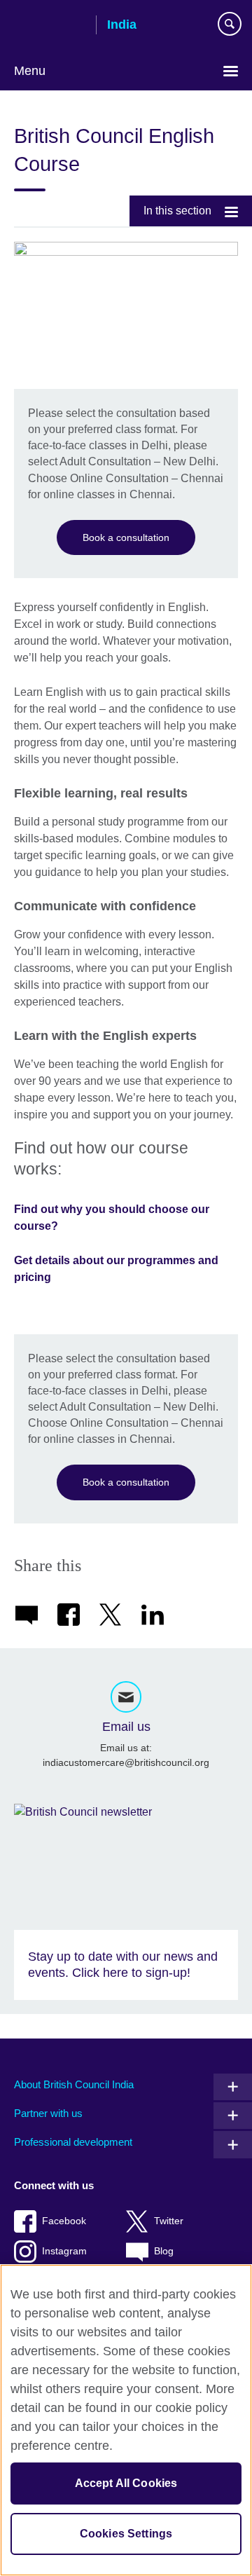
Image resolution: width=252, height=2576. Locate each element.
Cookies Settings (126, 2534)
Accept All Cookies (126, 2483)
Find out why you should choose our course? (112, 1218)
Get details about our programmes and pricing (116, 1269)
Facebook (64, 2221)
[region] (126, 2420)
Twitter (169, 2221)
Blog (164, 2251)
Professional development (73, 2142)
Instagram (64, 2251)
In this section (177, 211)
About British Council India (74, 2084)
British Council (50, 26)
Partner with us (48, 2113)
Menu (30, 71)
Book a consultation (126, 537)
